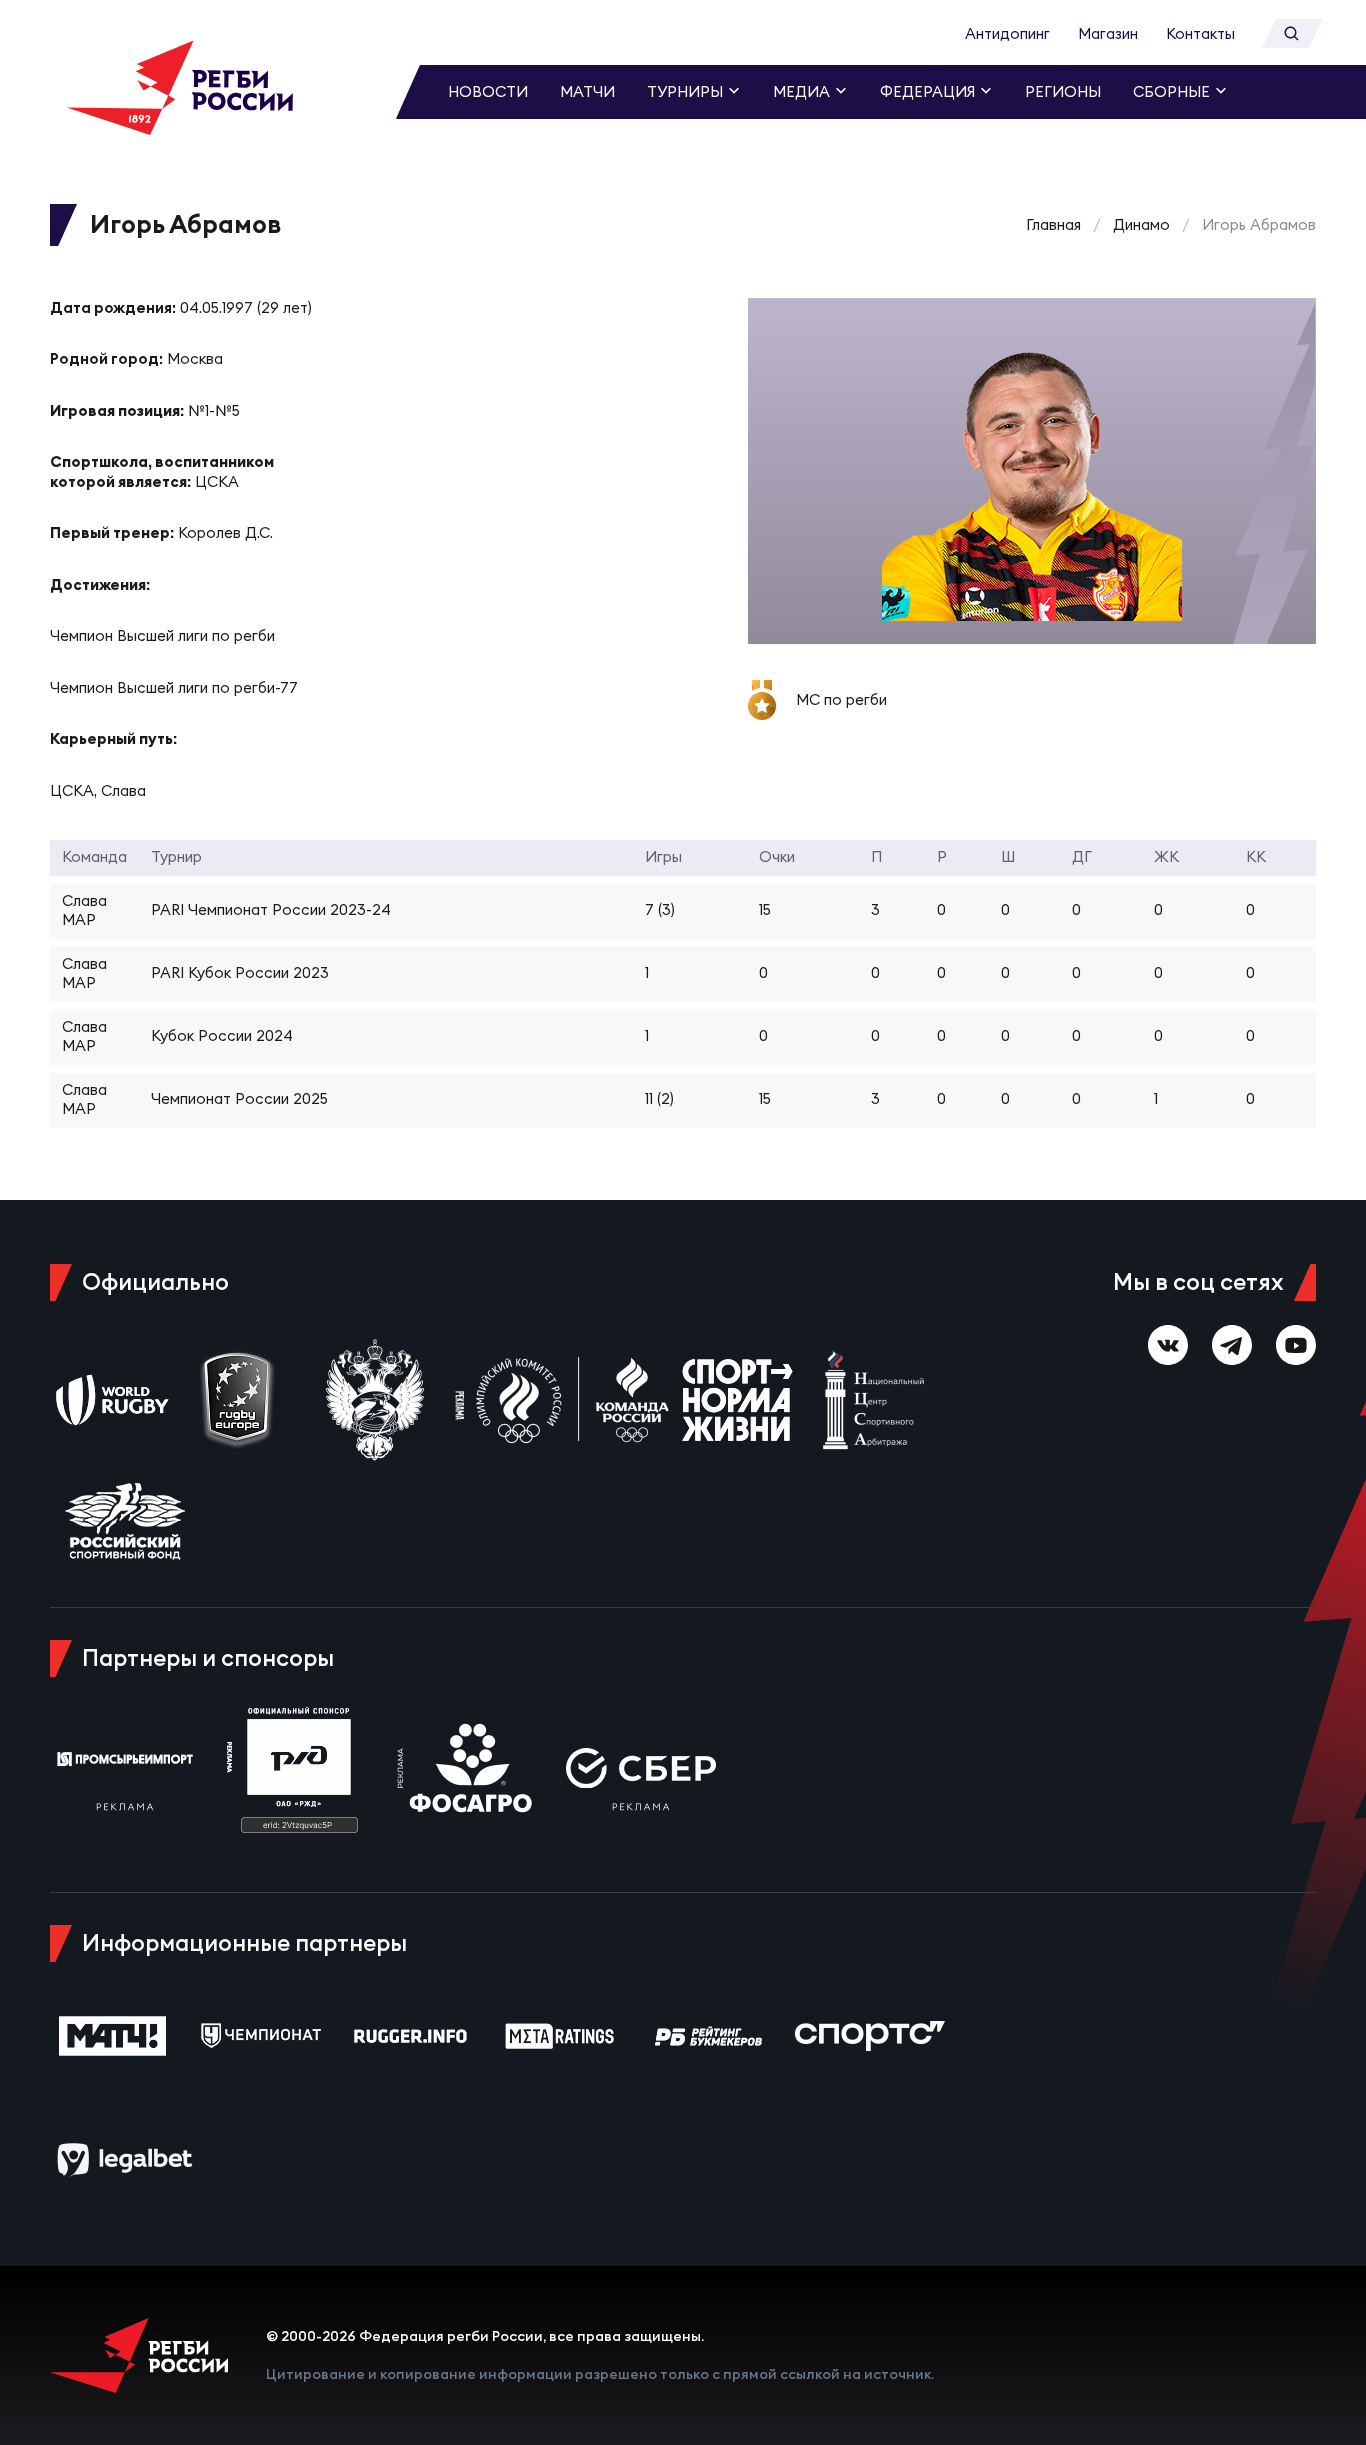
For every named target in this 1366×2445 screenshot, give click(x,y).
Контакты (1200, 33)
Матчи (587, 91)
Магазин (1108, 33)
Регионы (1063, 91)
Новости (488, 91)
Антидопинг (1007, 33)
